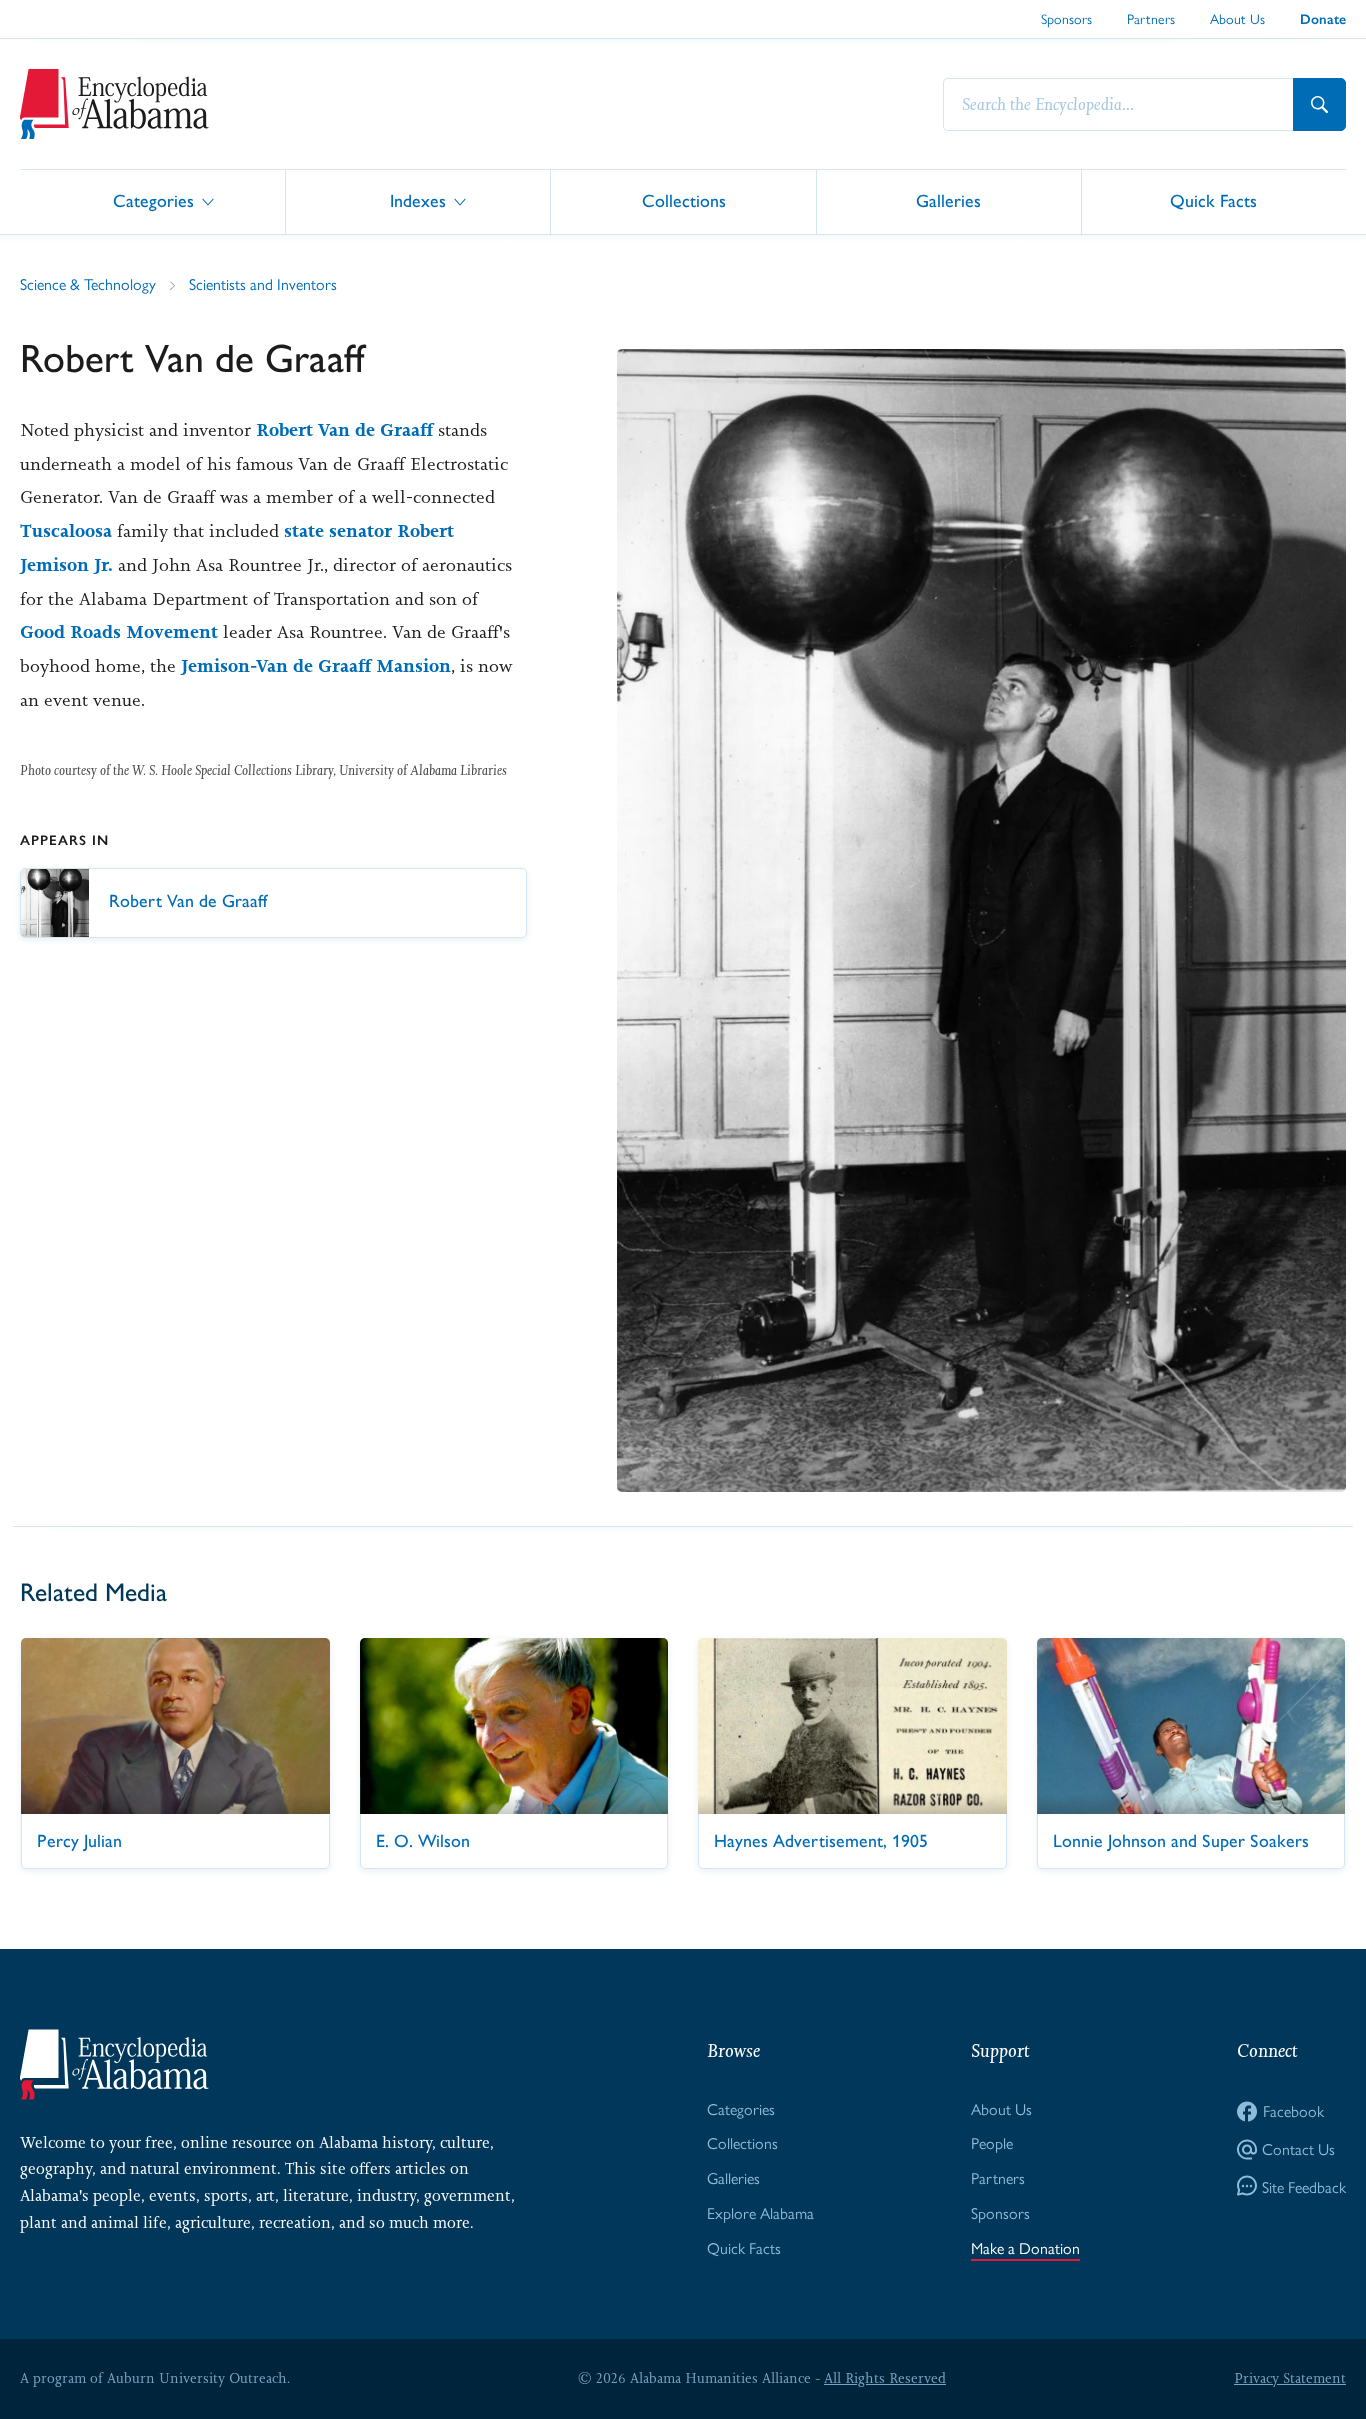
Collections (684, 200)
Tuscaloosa (66, 531)
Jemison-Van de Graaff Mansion (316, 666)
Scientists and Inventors (263, 283)
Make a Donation (1025, 2247)
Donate (1323, 19)
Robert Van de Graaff (344, 430)
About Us (1237, 18)
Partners (1151, 18)
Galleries (948, 200)
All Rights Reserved (885, 2378)
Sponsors (1066, 18)
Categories (153, 200)
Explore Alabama (760, 2212)
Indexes (418, 200)
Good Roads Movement (119, 632)
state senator (338, 531)
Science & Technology (88, 283)
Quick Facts (1213, 200)
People (992, 2142)
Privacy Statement (1290, 2378)
